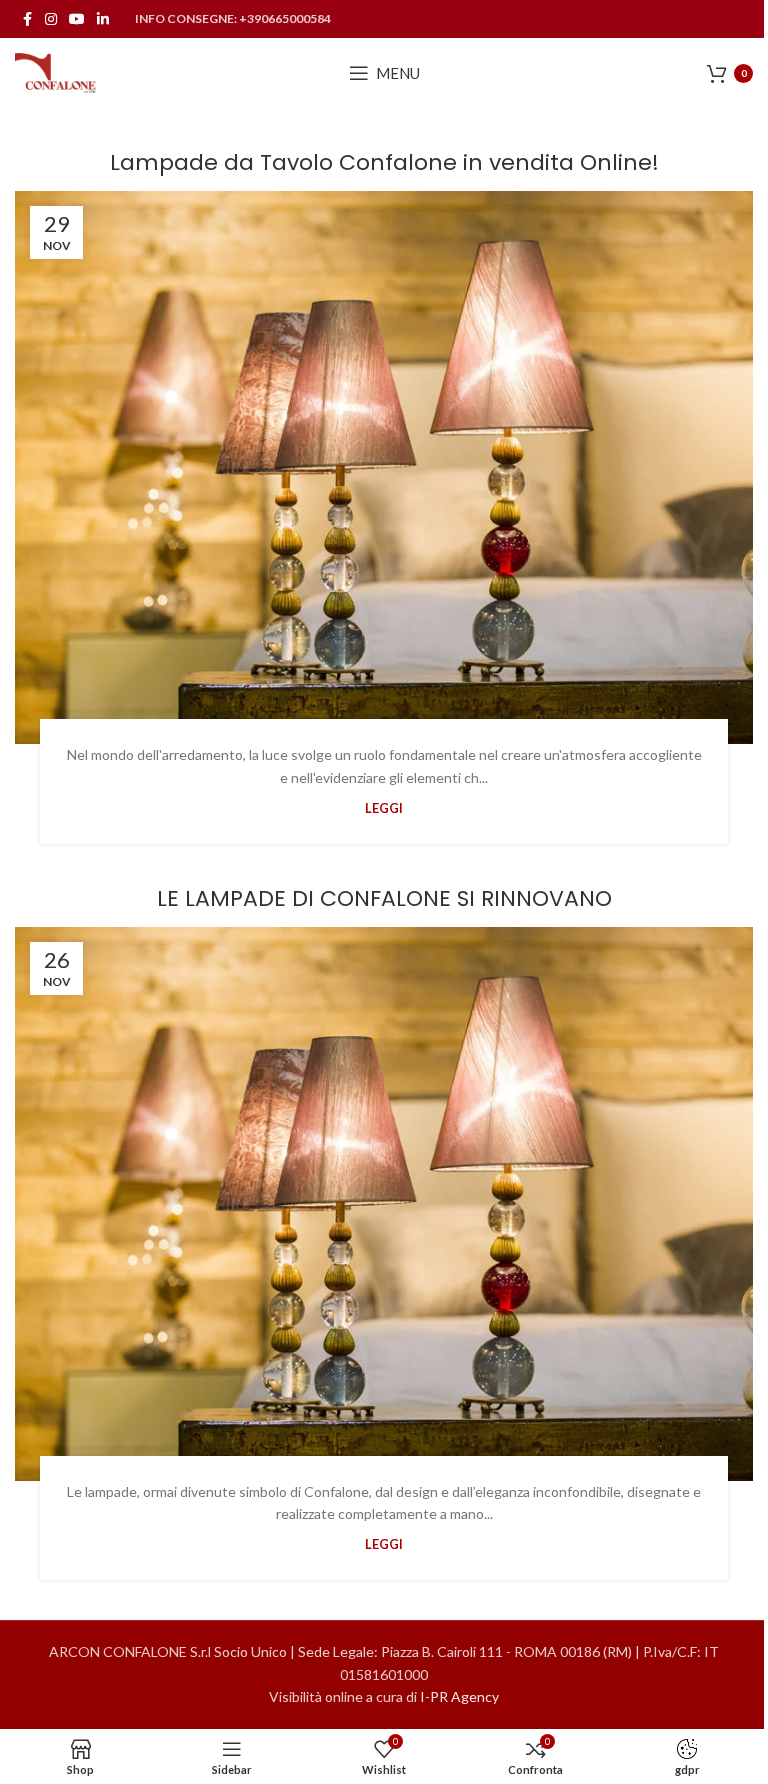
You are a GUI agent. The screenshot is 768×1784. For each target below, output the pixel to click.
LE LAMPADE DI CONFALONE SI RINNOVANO (384, 898)
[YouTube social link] (77, 19)
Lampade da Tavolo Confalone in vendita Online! (384, 162)
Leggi (384, 808)
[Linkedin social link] (103, 19)
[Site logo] (56, 71)
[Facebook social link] (27, 19)
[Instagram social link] (51, 19)
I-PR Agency (459, 1696)
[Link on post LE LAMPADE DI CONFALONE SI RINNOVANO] (384, 1204)
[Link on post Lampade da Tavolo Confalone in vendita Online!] (384, 468)
